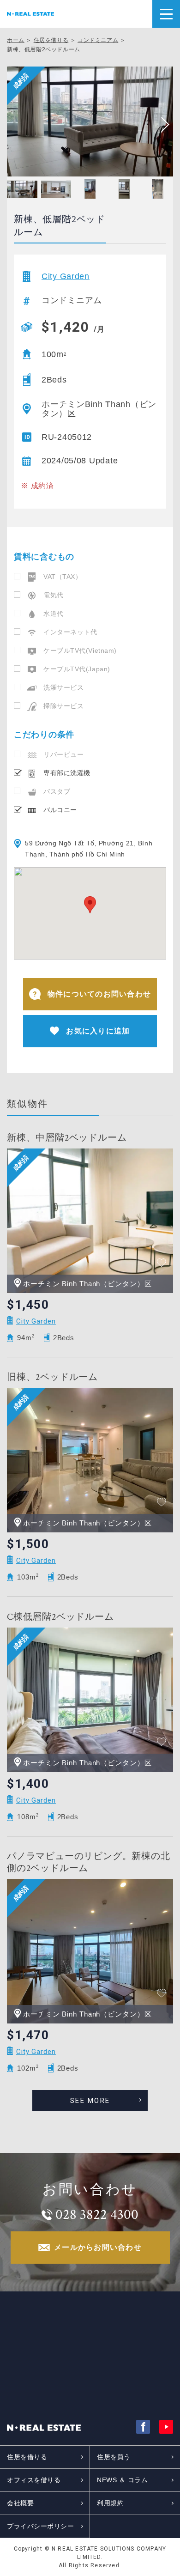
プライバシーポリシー (41, 2526)
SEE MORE (90, 2101)
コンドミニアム (98, 40)
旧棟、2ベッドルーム (52, 1377)
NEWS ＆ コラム (123, 2480)
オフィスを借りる (34, 2480)
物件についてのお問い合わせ (99, 994)
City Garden (66, 276)
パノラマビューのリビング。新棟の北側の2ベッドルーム (89, 1862)
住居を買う (114, 2457)
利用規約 (110, 2503)
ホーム (16, 40)
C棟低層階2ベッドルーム (60, 1617)
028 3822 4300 (97, 2215)
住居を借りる (51, 40)
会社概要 (20, 2503)
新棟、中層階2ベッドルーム (67, 1138)
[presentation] (162, 125)
